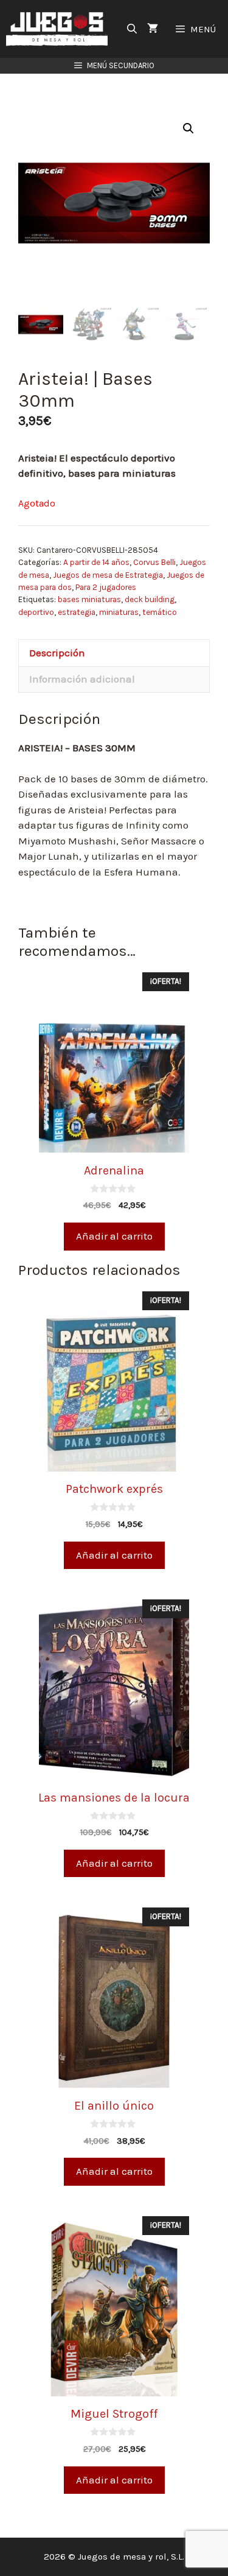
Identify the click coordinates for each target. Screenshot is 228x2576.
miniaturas (119, 612)
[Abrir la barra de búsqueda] (132, 29)
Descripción (57, 653)
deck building (150, 599)
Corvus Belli (154, 562)
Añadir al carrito (114, 1236)
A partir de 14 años (96, 562)
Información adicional (82, 679)
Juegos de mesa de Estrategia (108, 575)
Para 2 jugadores (106, 587)
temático (160, 612)
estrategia (77, 612)
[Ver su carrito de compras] (153, 29)
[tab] (114, 653)
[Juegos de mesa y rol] (60, 29)
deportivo (36, 612)
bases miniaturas (89, 599)
